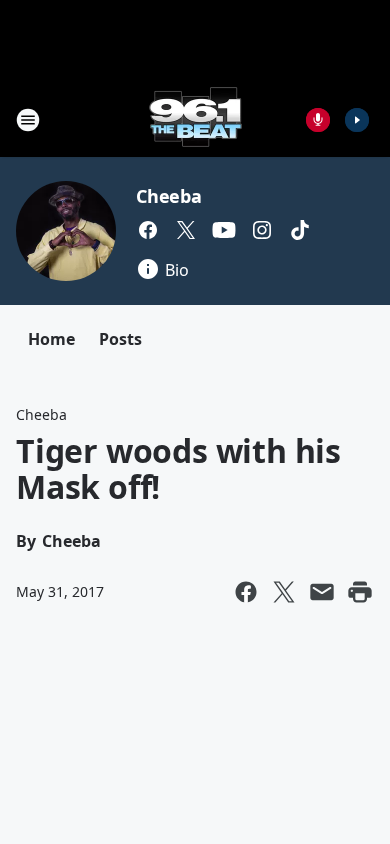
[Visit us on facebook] (148, 230)
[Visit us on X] (186, 230)
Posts (120, 339)
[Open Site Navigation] (28, 120)
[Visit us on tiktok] (300, 230)
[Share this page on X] (284, 592)
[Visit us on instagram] (262, 230)
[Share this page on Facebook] (246, 592)
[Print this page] (360, 592)
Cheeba (169, 196)
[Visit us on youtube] (224, 230)
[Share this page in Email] (322, 592)
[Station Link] (195, 119)
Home (51, 339)
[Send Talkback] (318, 120)
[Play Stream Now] (357, 120)
